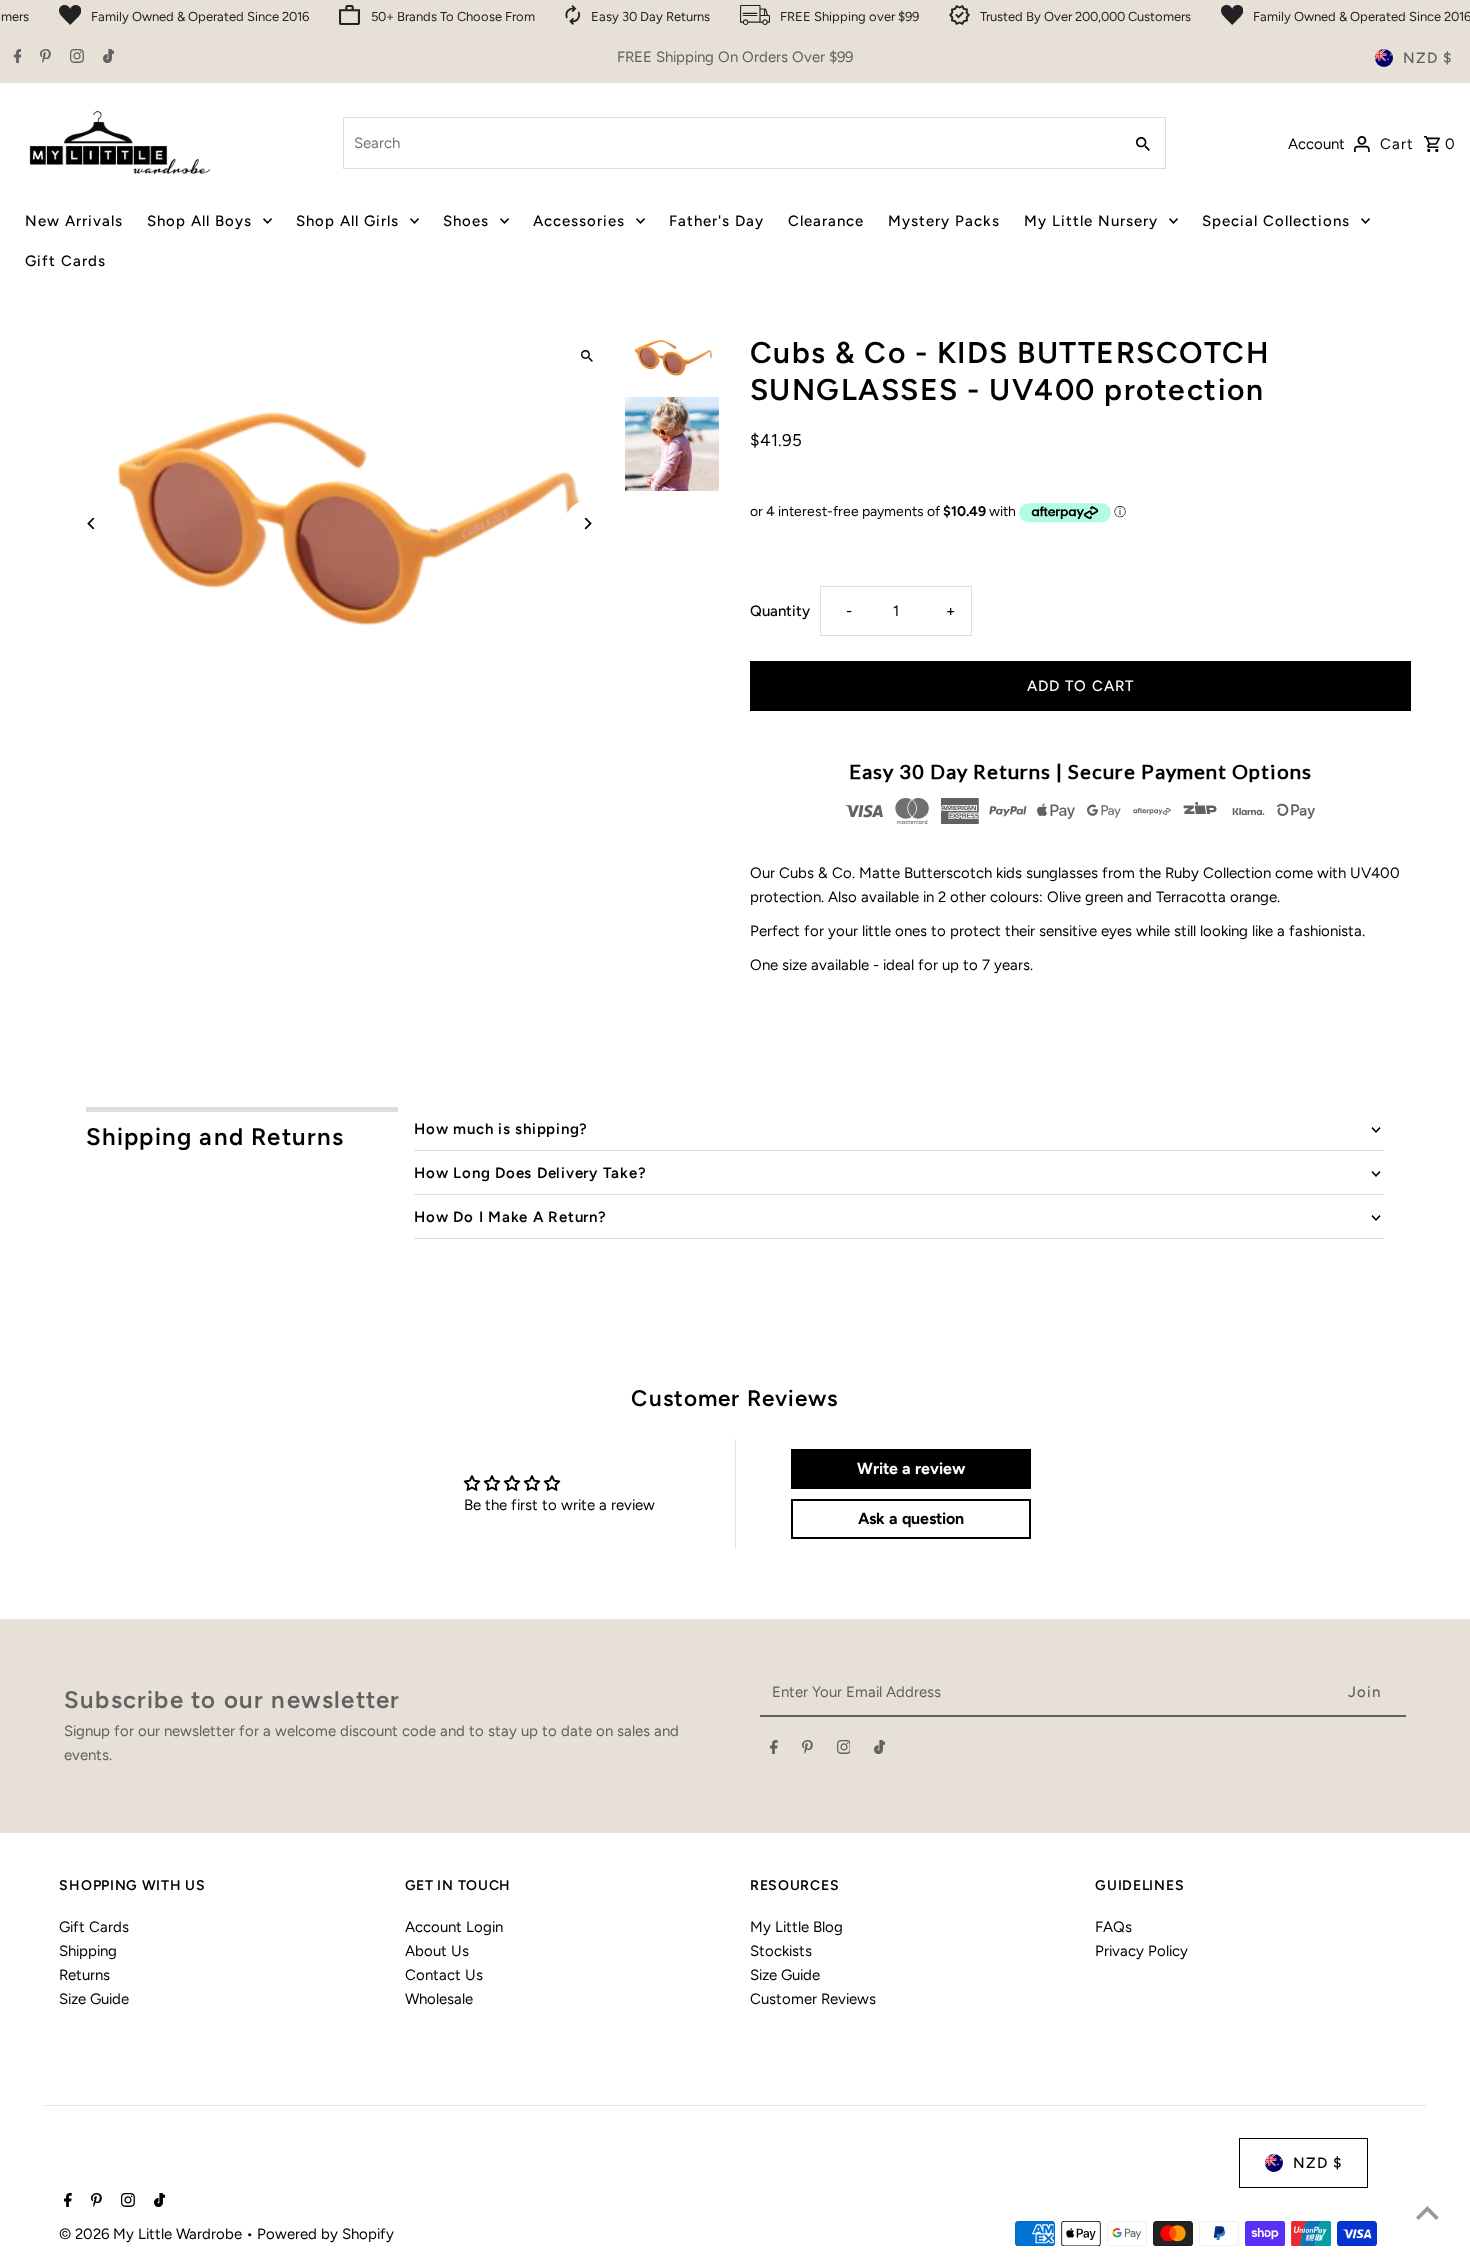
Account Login (454, 1927)
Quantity (780, 611)
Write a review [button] (911, 1468)
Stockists (781, 1951)
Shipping (88, 1951)
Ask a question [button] (911, 1518)
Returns (84, 1975)
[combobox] (730, 143)
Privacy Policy (1141, 1951)
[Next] (587, 523)
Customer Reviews (813, 1999)
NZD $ (1427, 58)
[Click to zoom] (587, 356)
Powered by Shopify (325, 2234)
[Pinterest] (43, 58)
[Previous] (91, 523)
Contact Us (444, 1975)
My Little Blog (796, 1927)
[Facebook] (15, 58)
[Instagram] (74, 58)
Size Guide (94, 1999)
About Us (437, 1951)
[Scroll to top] (1427, 2212)
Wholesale (439, 1999)
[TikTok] (106, 58)
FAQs (1113, 1927)
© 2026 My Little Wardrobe (152, 2234)
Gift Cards (94, 1927)
